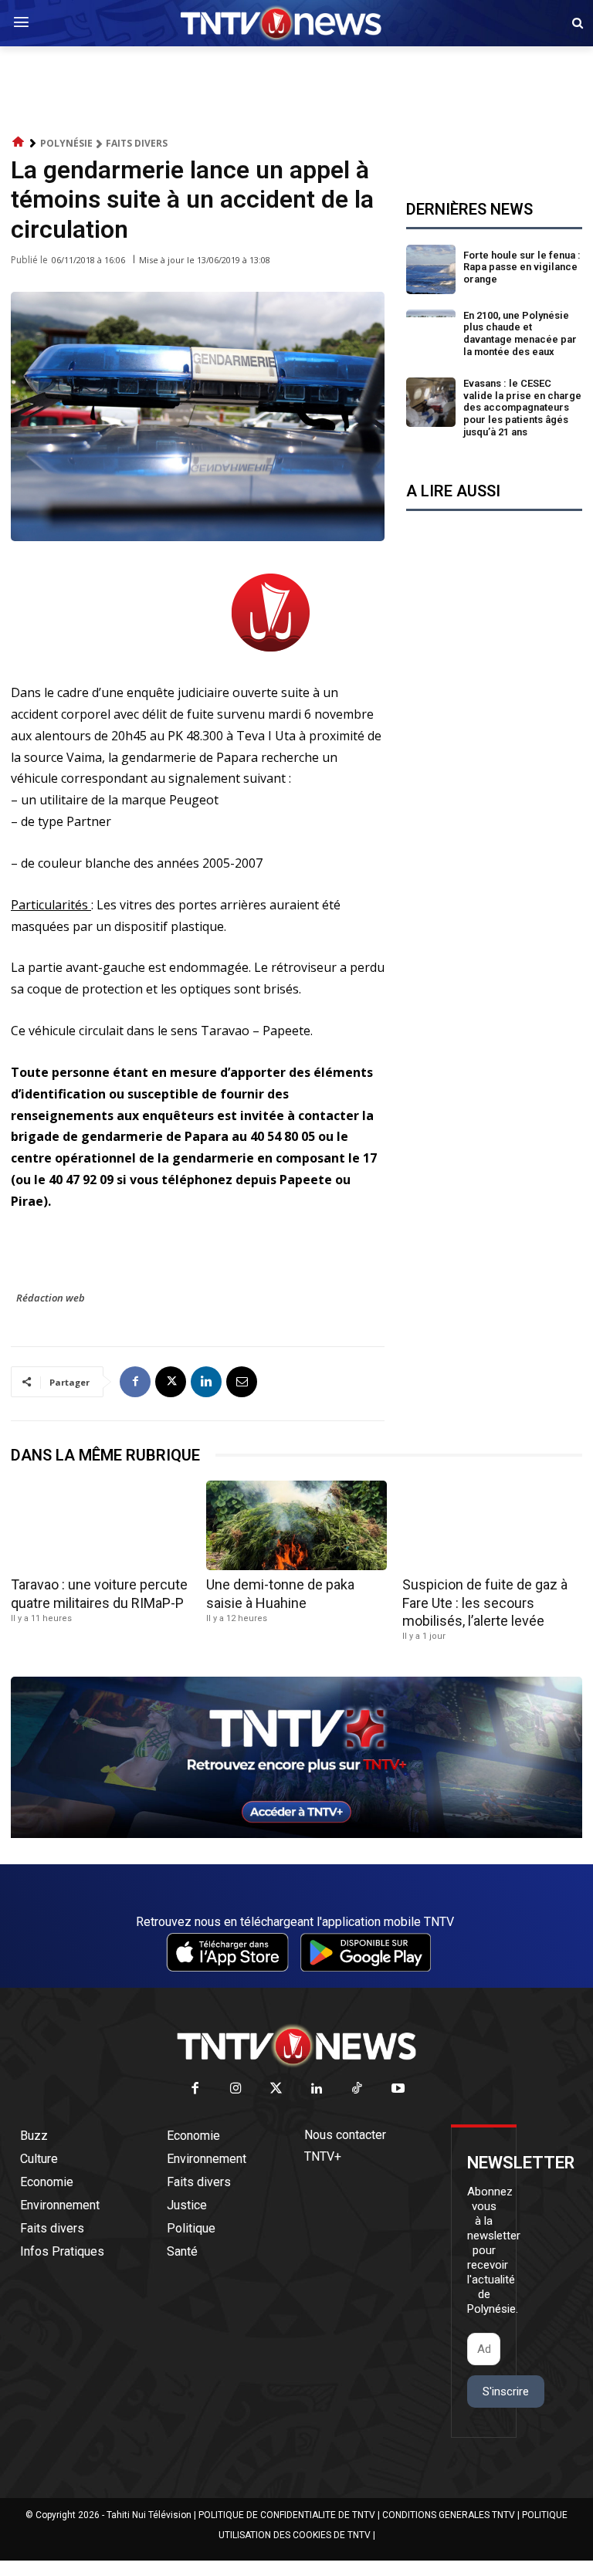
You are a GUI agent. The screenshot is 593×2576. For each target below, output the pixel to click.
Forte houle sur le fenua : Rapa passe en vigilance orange (522, 267)
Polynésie (66, 143)
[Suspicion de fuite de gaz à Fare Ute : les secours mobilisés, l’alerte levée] (492, 1526)
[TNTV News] (296, 2046)
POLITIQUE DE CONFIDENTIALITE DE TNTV (287, 2515)
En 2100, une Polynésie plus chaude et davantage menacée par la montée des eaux (520, 333)
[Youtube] (398, 2089)
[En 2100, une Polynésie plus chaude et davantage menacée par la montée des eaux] (431, 334)
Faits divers (137, 143)
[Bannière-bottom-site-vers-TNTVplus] (296, 1834)
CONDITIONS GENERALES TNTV (449, 2515)
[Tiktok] (358, 2089)
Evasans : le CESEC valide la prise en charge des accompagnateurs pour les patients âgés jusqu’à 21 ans (522, 407)
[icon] (19, 142)
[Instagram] (236, 2089)
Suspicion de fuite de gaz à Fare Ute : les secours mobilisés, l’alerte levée (485, 1603)
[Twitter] (277, 2089)
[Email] (242, 1382)
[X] (171, 1382)
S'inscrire (506, 2392)
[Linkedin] (206, 1382)
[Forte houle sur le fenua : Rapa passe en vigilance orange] (431, 269)
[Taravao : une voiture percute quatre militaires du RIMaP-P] (101, 1526)
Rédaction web (51, 1298)
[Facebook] (135, 1382)
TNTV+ (323, 2156)
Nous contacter (345, 2135)
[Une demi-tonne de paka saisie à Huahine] (296, 1526)
